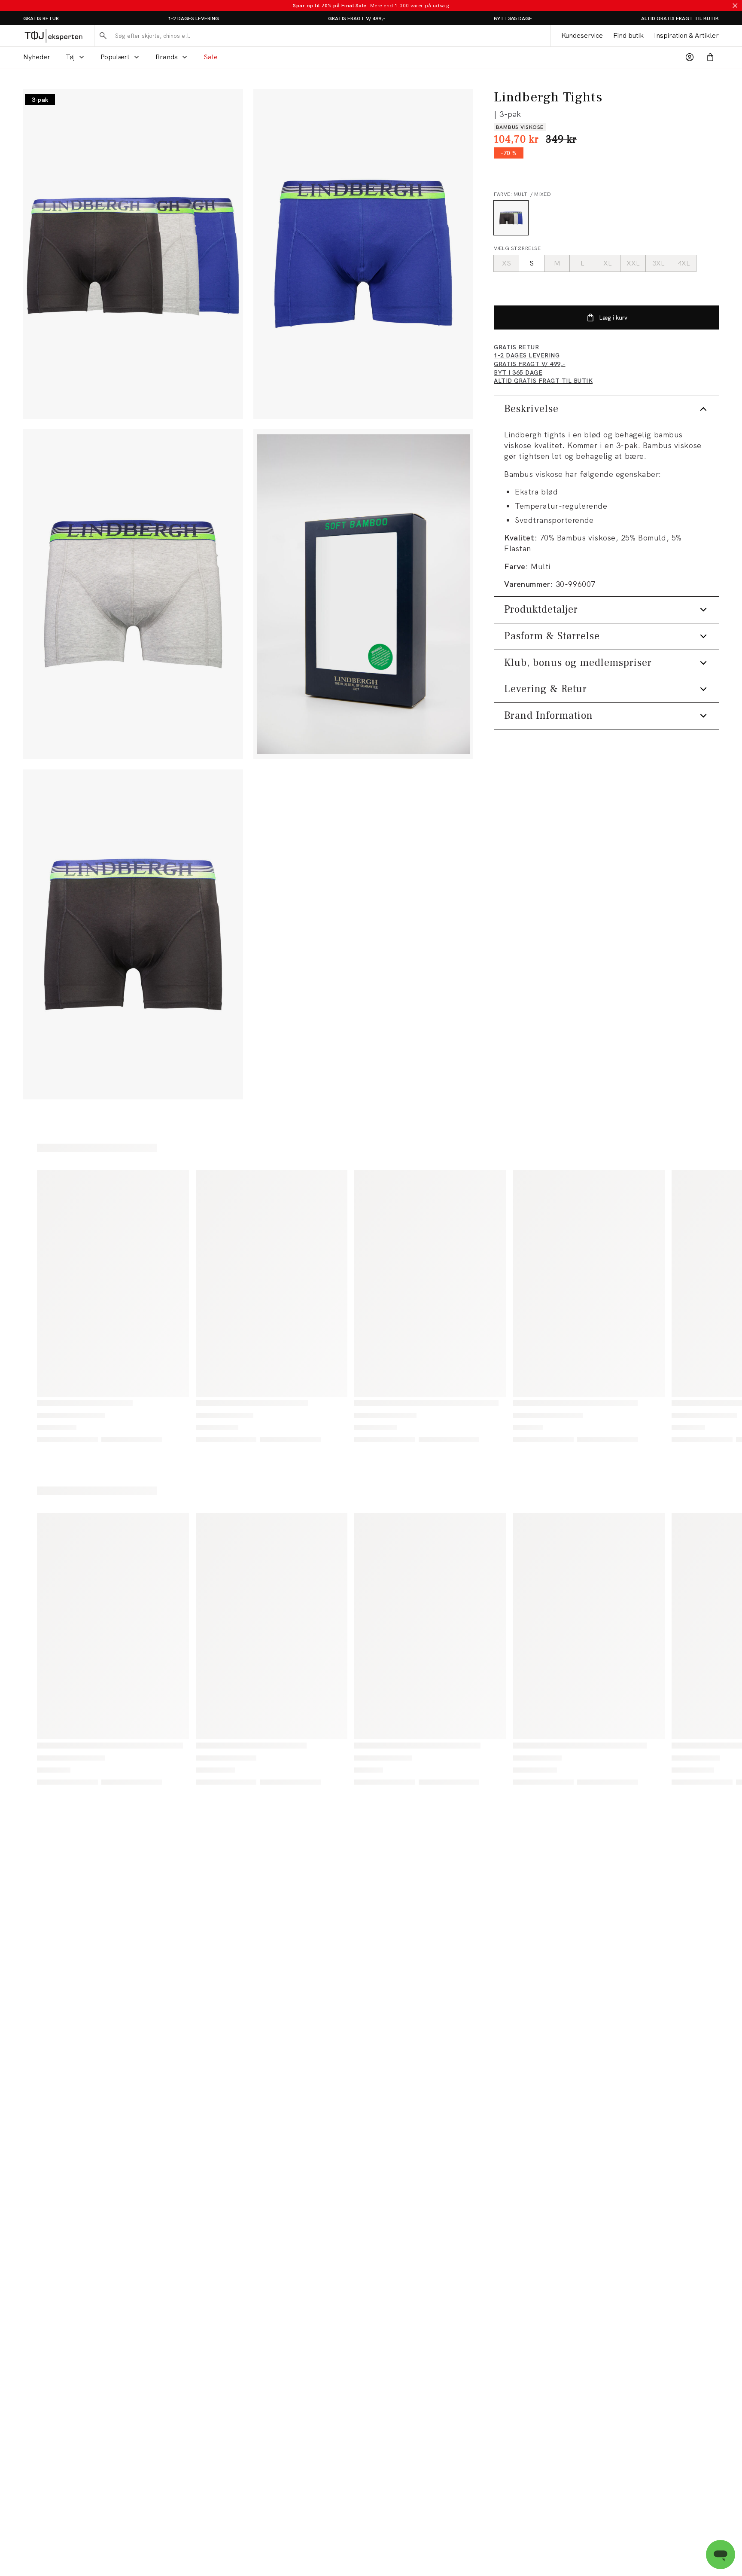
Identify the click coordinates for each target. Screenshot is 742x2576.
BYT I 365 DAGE (513, 18)
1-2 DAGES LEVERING (193, 18)
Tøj (70, 57)
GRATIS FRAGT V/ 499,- (357, 18)
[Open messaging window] (721, 2555)
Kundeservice (582, 35)
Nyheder (37, 57)
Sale (211, 57)
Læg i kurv (613, 317)
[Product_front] (363, 254)
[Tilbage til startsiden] (53, 36)
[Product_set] (133, 254)
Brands (167, 57)
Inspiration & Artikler (686, 35)
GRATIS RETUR (41, 18)
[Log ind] (690, 57)
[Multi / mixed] (511, 218)
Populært (115, 57)
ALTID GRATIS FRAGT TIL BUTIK (680, 18)
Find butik (628, 35)
